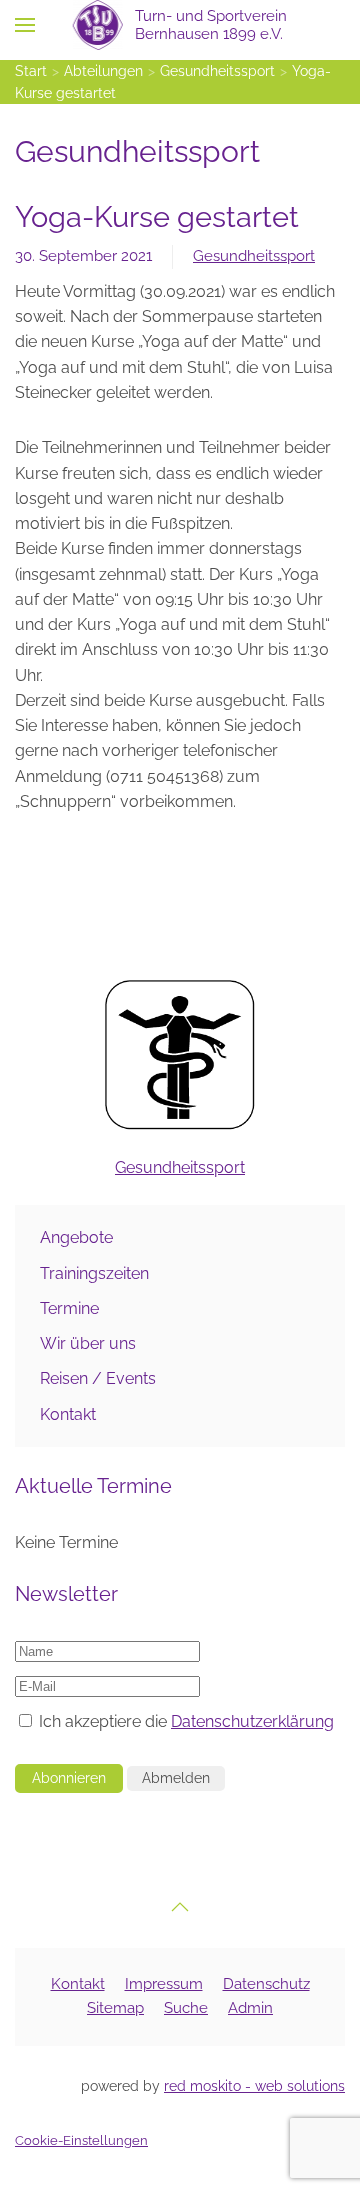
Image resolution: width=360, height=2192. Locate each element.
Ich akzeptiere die (184, 1721)
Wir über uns (88, 1343)
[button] (25, 25)
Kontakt (68, 1414)
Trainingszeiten (94, 1273)
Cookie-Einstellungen (81, 2140)
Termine (69, 1308)
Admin (250, 2008)
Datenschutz (266, 1984)
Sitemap (115, 2008)
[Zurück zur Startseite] (180, 25)
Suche (186, 2008)
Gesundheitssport (254, 256)
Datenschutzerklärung (252, 1721)
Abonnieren (69, 1778)
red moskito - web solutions (254, 2086)
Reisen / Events (98, 1378)
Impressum (164, 1984)
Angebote (76, 1237)
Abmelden (176, 1778)
